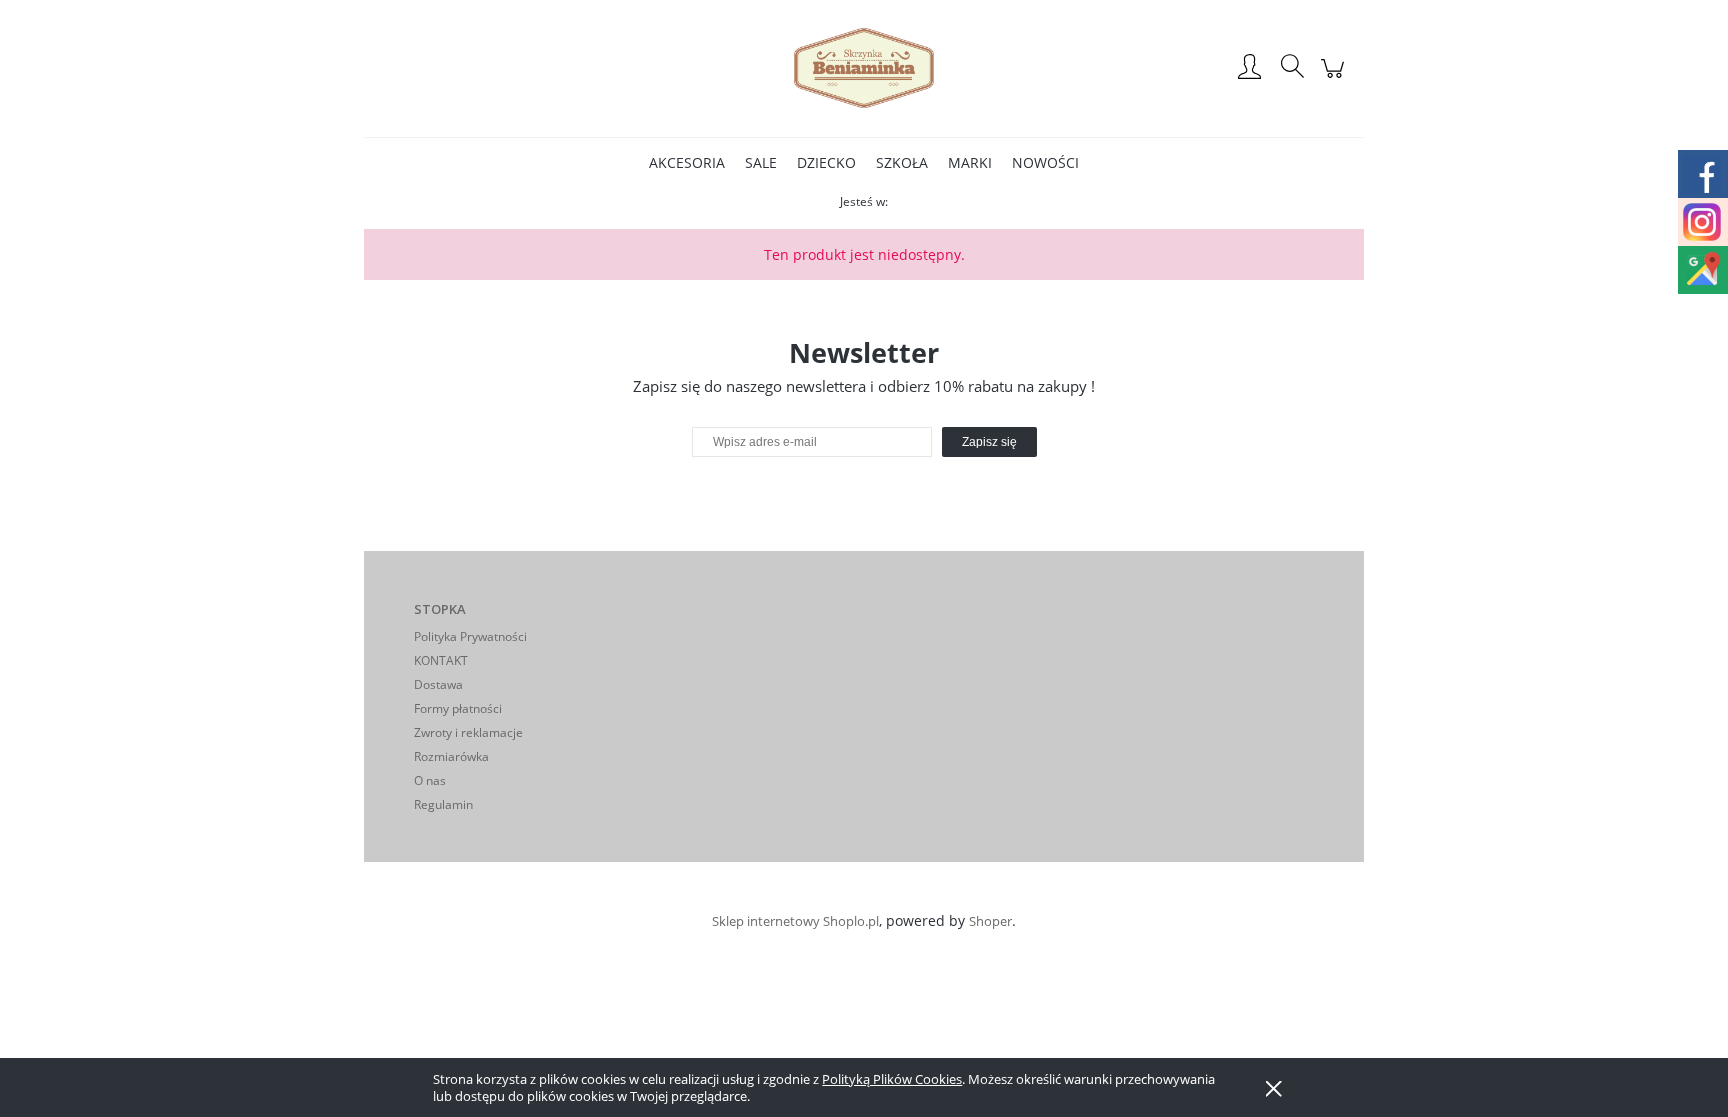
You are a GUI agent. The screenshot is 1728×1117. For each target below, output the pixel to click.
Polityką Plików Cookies (892, 1079)
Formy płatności (458, 708)
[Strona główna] (864, 68)
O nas (430, 780)
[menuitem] (687, 162)
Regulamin (443, 804)
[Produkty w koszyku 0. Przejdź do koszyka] (1335, 78)
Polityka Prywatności (470, 636)
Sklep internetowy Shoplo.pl (795, 921)
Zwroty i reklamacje (468, 732)
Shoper (990, 921)
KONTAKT (441, 660)
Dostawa (438, 684)
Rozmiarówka (451, 756)
